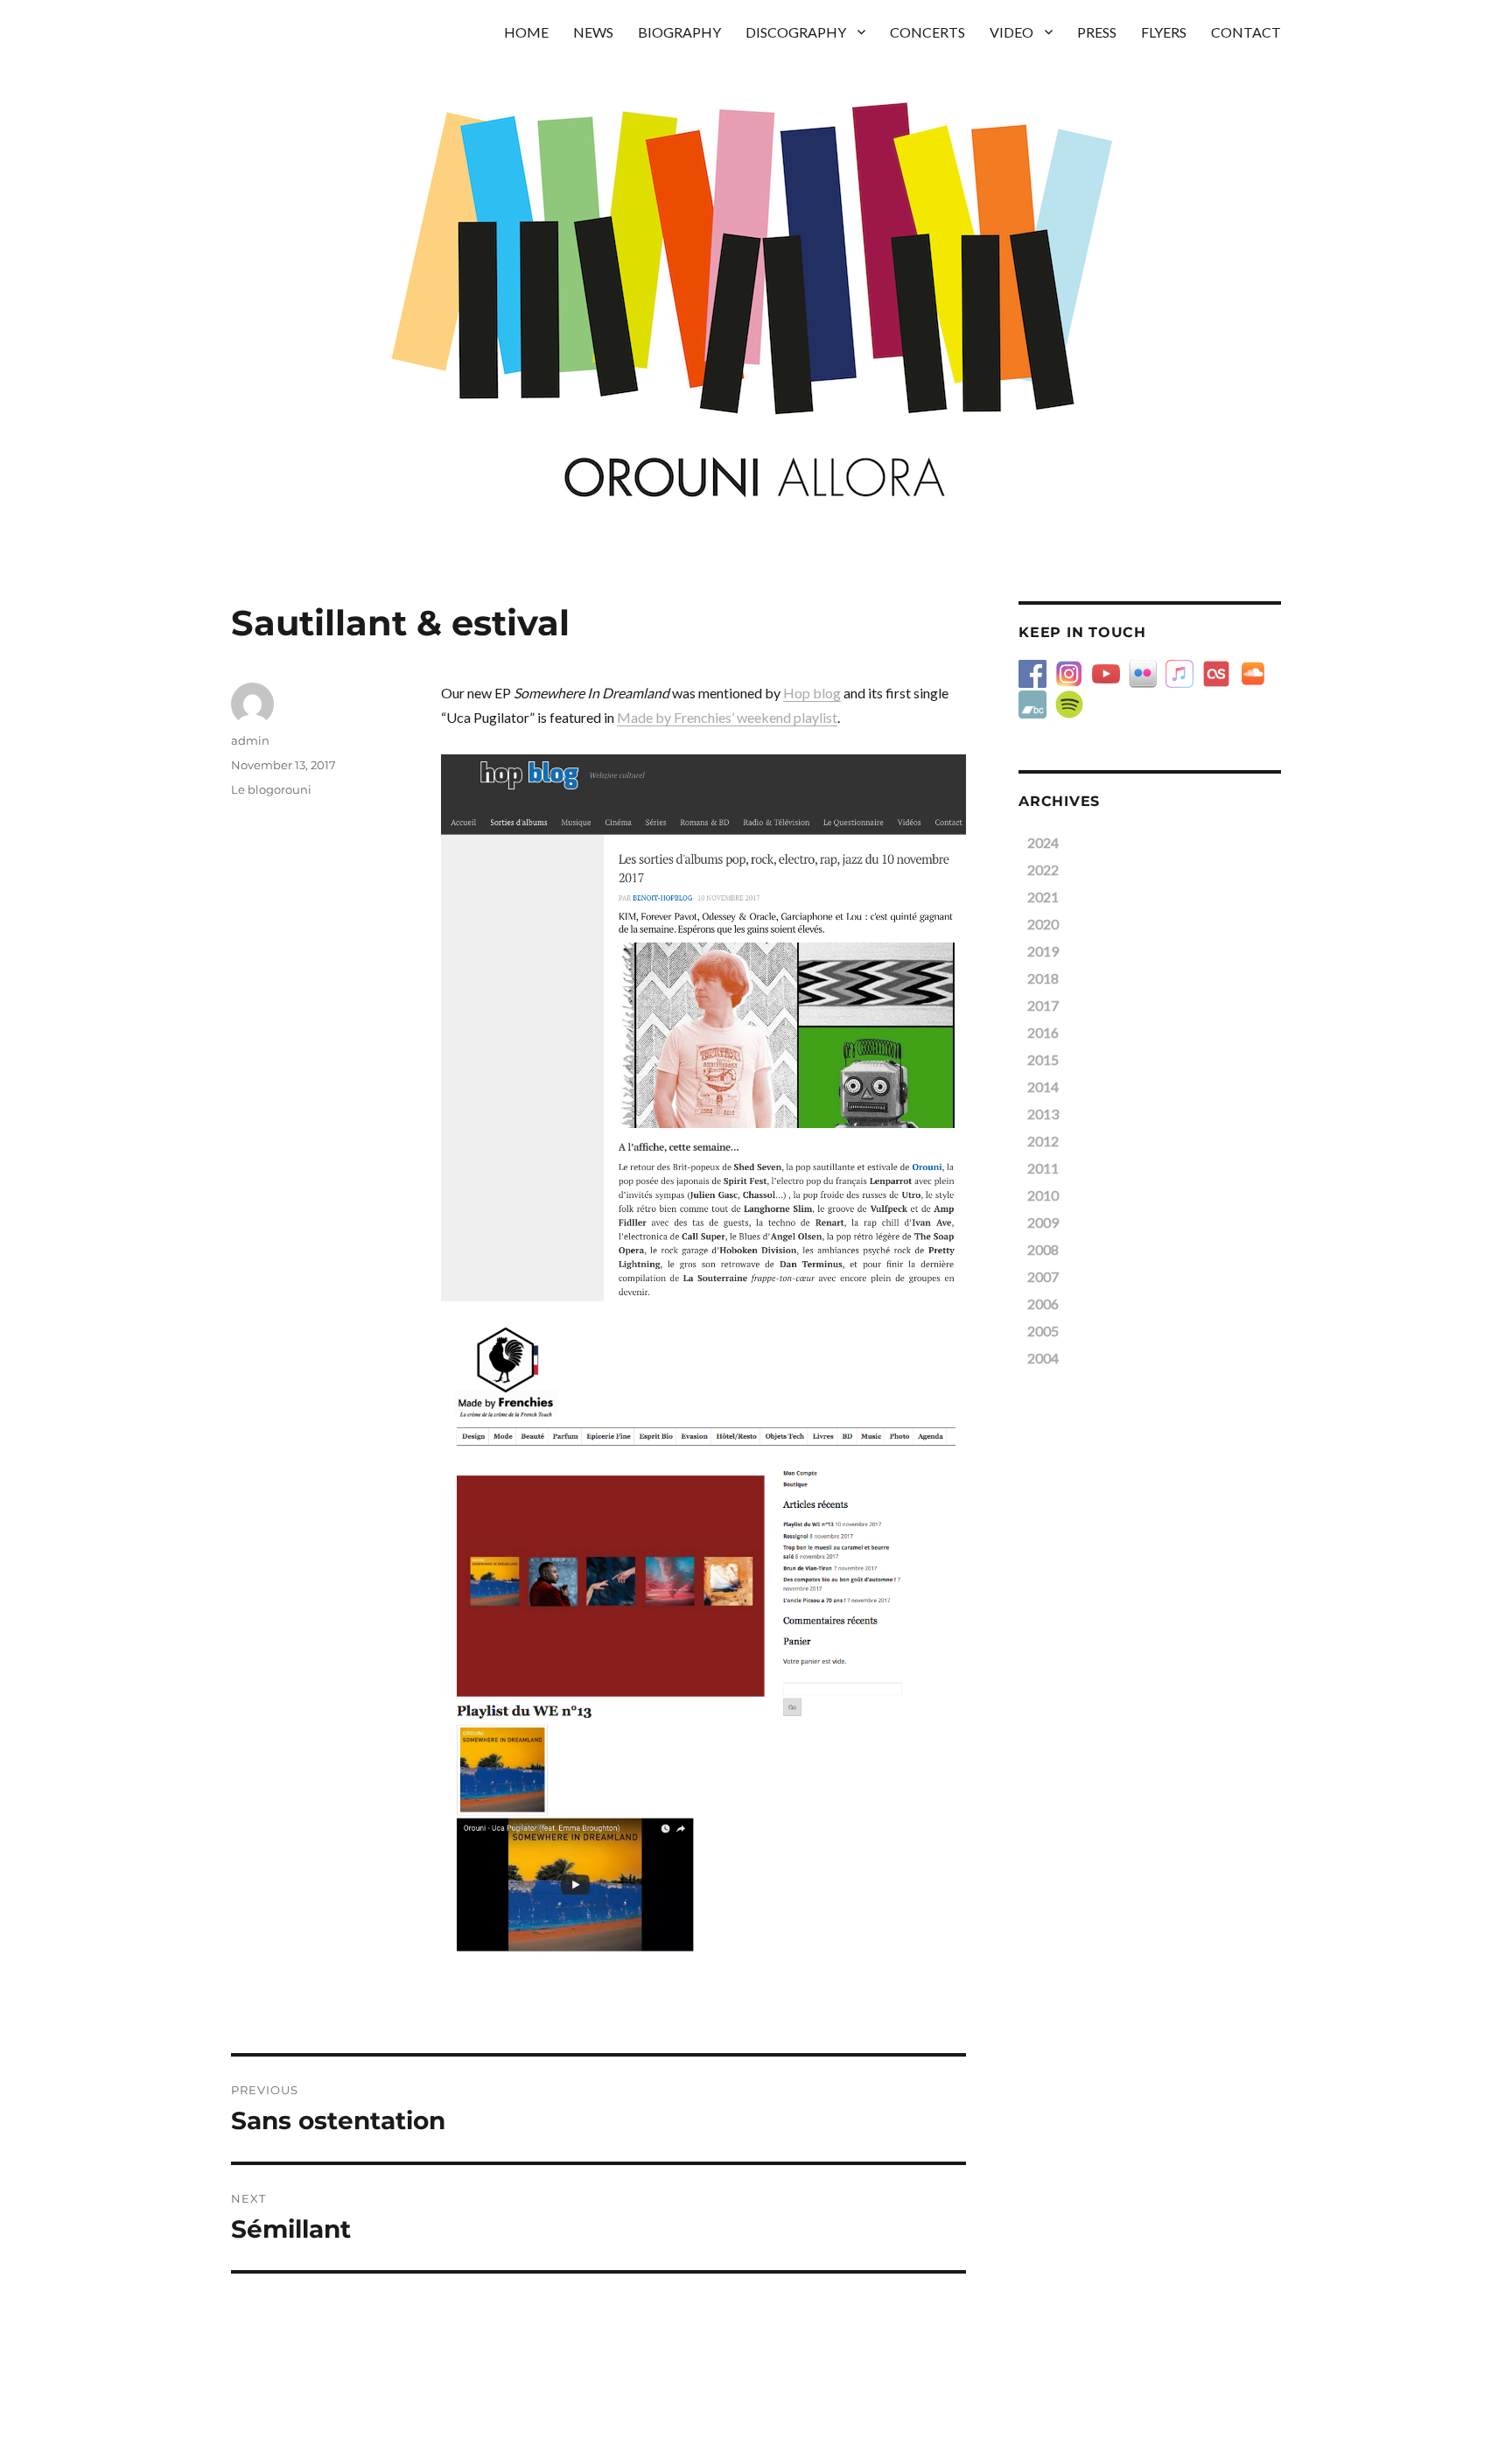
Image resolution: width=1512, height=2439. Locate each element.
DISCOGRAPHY (796, 32)
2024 (1043, 842)
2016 (1043, 1032)
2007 (1043, 1276)
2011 (1043, 1168)
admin (250, 740)
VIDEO (1011, 32)
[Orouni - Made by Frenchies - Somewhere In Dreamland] (703, 1640)
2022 (1043, 869)
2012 (1043, 1141)
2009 (1043, 1222)
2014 (1043, 1086)
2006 (1043, 1304)
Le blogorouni (271, 789)
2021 (1043, 897)
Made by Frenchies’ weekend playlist (727, 717)
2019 (1043, 951)
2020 (1043, 924)
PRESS (1097, 32)
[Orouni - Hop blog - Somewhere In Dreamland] (703, 1028)
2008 (1043, 1249)
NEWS (593, 32)
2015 (1043, 1059)
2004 (1043, 1358)
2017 (1043, 1005)
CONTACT (1246, 32)
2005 (1043, 1331)
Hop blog (812, 693)
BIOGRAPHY (679, 32)
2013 (1043, 1114)
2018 (1043, 978)
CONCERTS (927, 32)
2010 (1043, 1195)
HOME (526, 32)
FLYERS (1164, 32)
